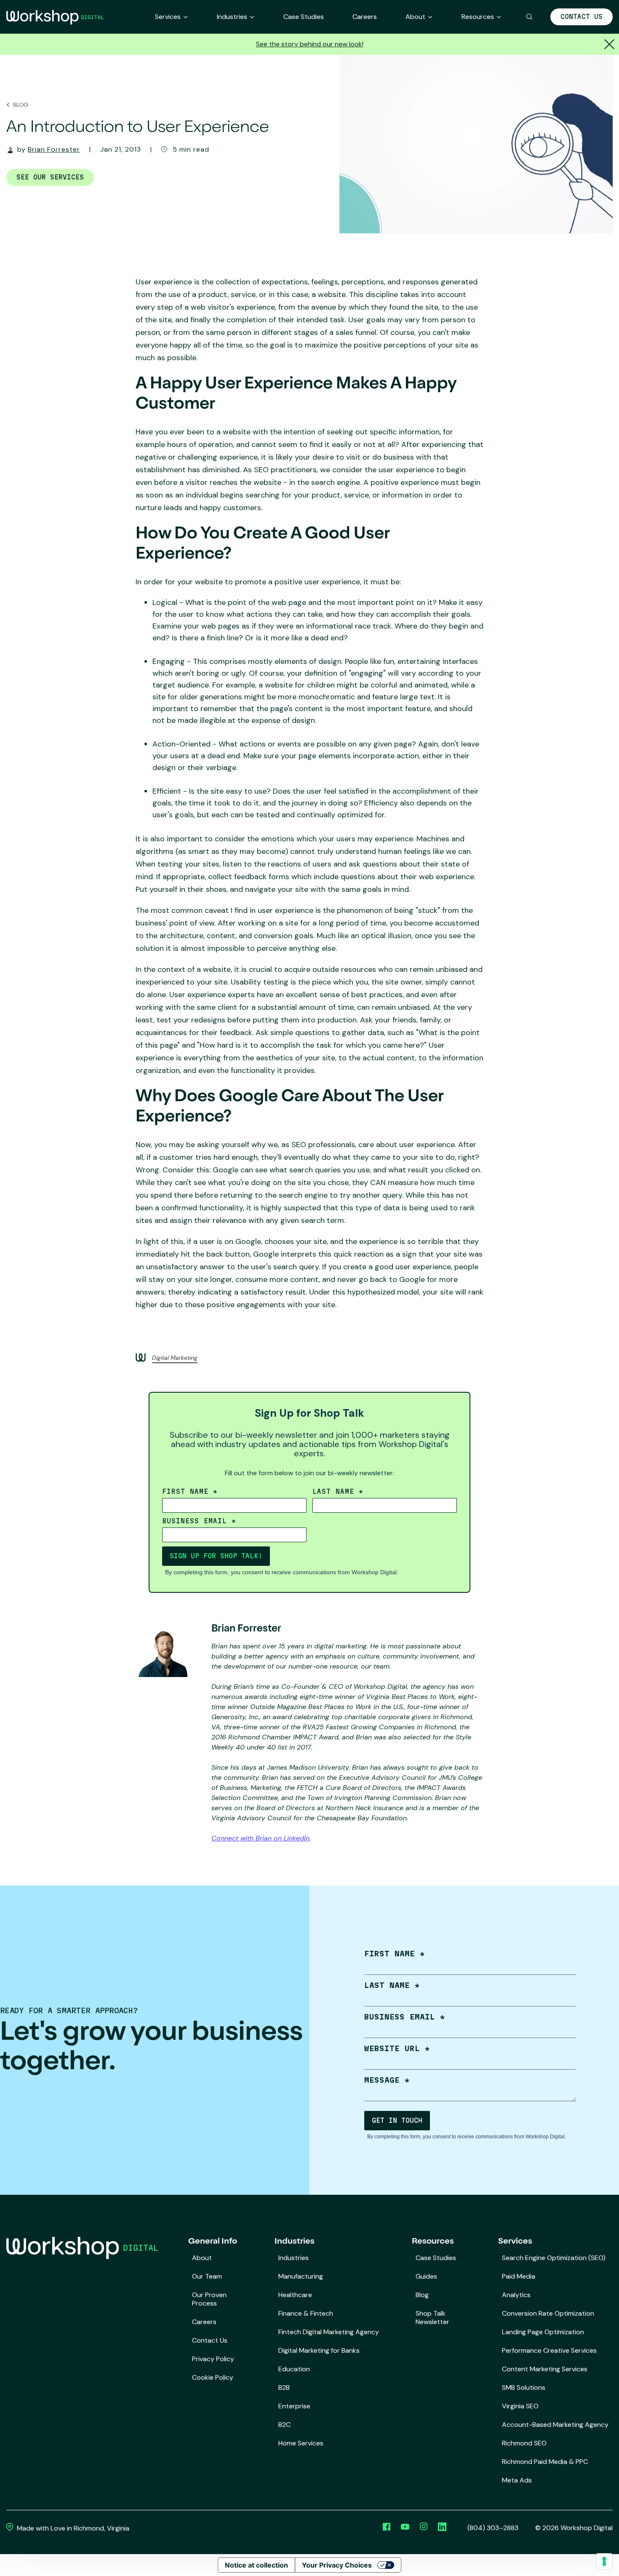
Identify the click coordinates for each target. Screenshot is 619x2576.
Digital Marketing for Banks (319, 2350)
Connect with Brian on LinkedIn (260, 1838)
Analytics (516, 2295)
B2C (284, 2425)
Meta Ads (517, 2480)
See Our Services (50, 177)
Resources (478, 17)
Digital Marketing (175, 1358)
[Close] (608, 44)
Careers (365, 17)
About (415, 17)
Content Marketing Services (545, 2369)
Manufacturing (301, 2276)
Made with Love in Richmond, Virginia (72, 2528)
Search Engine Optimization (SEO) (554, 2258)
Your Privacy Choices (337, 2565)
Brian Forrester (54, 149)
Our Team (207, 2276)
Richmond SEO (524, 2443)
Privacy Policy (213, 2359)
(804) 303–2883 (493, 2528)
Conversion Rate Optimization (548, 2313)
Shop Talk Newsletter (432, 2318)
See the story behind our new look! (310, 44)
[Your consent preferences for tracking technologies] (604, 2561)
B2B (284, 2387)
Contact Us (582, 17)
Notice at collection (256, 2565)
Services (168, 17)
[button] (530, 17)
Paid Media (519, 2276)
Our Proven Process (209, 2299)
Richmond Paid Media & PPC (545, 2462)
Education (294, 2369)
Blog (20, 105)
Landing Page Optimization (543, 2332)
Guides (426, 2276)
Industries (232, 17)
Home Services (301, 2443)
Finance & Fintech (306, 2313)
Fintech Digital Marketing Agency (329, 2332)
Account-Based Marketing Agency (555, 2425)
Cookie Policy (213, 2377)
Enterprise (294, 2406)
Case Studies (304, 17)
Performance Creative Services (549, 2350)
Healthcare (295, 2295)
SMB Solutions (524, 2387)
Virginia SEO (520, 2406)
